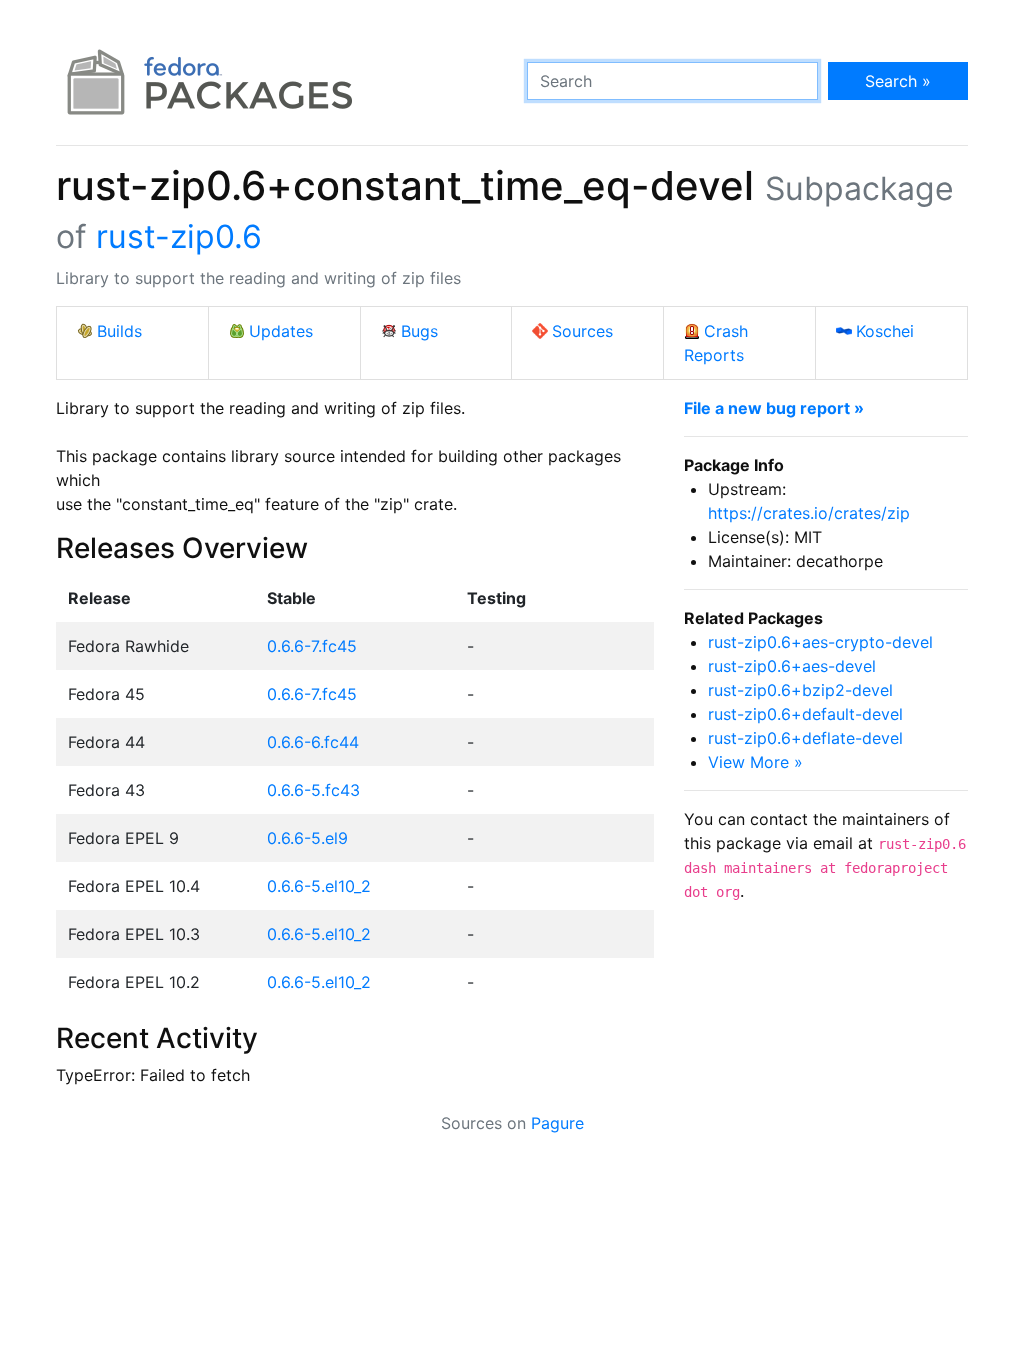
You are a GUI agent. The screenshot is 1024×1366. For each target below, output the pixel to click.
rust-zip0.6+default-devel (805, 714)
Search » (898, 81)
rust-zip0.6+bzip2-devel (800, 690)
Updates (281, 331)
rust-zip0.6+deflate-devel (805, 738)
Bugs (419, 331)
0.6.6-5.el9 (307, 838)
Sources (582, 331)
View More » (755, 762)
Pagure (557, 1123)
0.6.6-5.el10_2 (319, 886)
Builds (119, 331)
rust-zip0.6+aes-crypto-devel (820, 642)
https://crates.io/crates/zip (809, 513)
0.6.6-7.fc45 (312, 646)
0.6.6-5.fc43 (313, 790)
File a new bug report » (774, 408)
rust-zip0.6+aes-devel (792, 666)
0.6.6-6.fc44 (313, 742)
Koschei (885, 331)
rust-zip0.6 (179, 236)
